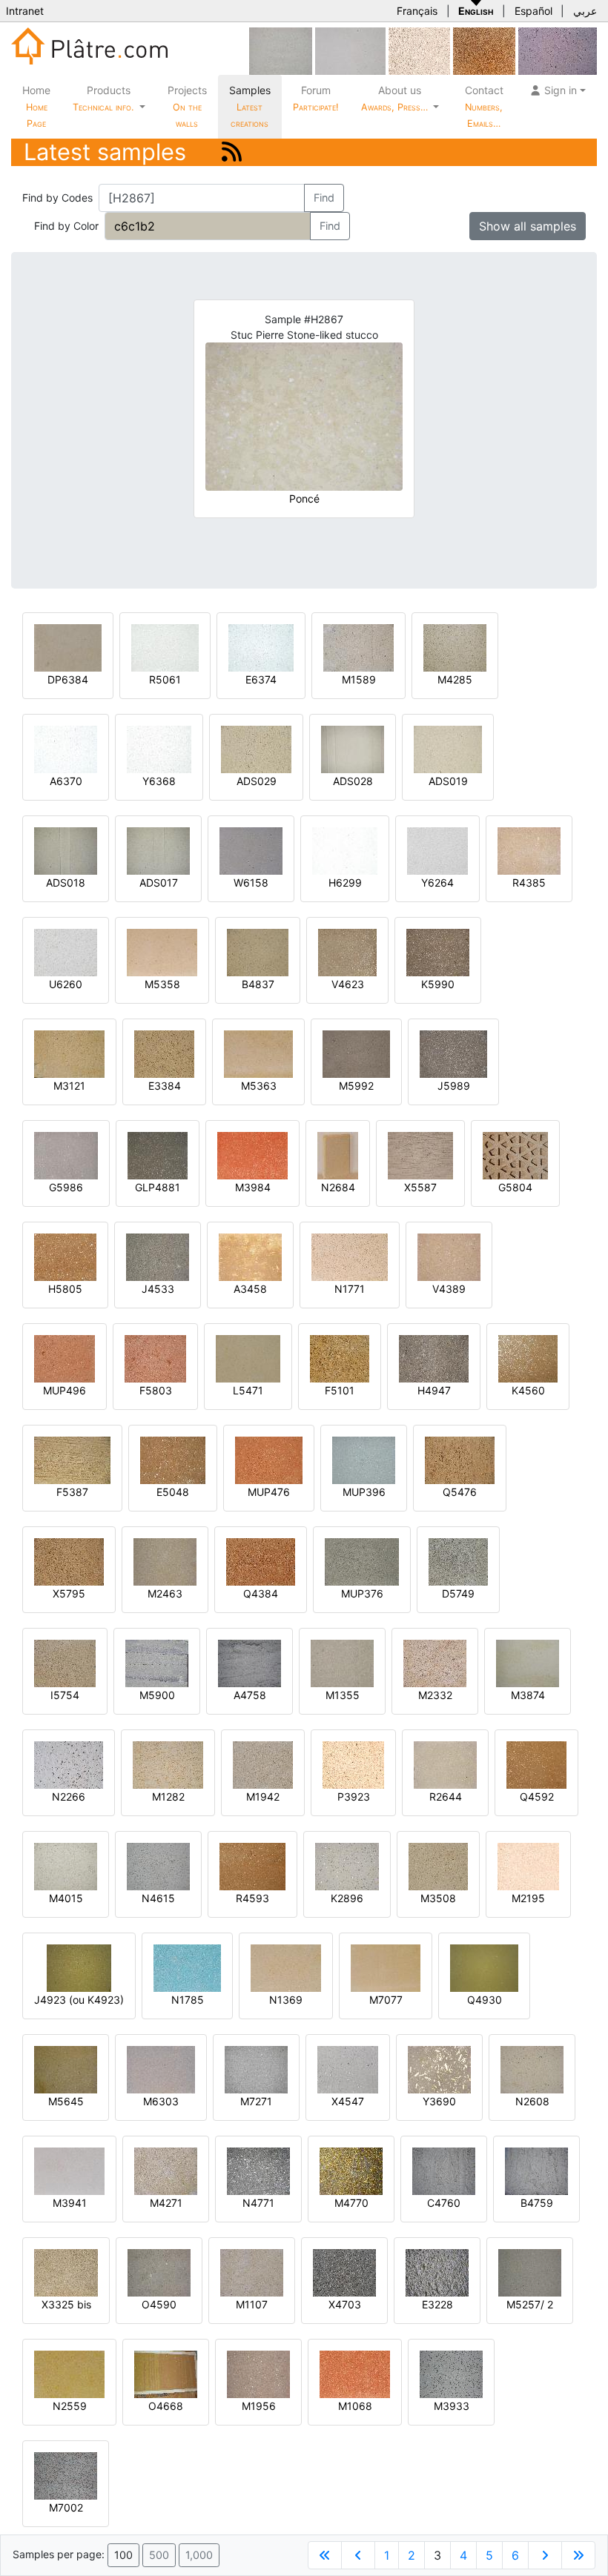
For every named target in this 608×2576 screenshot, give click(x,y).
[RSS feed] (232, 152)
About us (396, 98)
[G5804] (515, 1155)
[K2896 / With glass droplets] (347, 1865)
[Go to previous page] (358, 2555)
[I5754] (65, 1662)
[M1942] (263, 1764)
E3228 (437, 2304)
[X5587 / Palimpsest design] (420, 1155)
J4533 (158, 1289)
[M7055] (281, 50)
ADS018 (66, 883)
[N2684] (338, 1155)
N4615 (158, 1898)
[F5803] (155, 1358)
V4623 (348, 984)
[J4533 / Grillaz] (158, 1256)
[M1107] (252, 2272)
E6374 (261, 679)
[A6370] (66, 748)
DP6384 (68, 679)
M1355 (343, 1695)
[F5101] (340, 1358)
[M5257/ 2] (530, 2272)
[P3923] (353, 1764)
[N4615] (158, 1865)
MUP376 (362, 1593)
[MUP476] (269, 1459)
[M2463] (165, 1561)
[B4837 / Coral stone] (258, 951)
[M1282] (168, 1764)
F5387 (72, 1492)
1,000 (199, 2555)
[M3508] (438, 1865)
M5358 (162, 984)
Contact (484, 106)
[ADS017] (158, 850)
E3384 (165, 1086)
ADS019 (448, 781)
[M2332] (435, 1662)
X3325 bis (66, 2304)
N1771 (350, 1289)
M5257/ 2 (530, 2304)
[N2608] (532, 2069)
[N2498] (350, 50)
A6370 (66, 781)
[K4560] (528, 1358)
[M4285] (455, 647)
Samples (250, 106)
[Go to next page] (545, 2555)
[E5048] (173, 1459)
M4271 (166, 2203)
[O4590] (159, 2272)
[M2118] (419, 50)
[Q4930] (484, 1967)
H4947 (434, 1390)
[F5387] (72, 1459)
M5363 (259, 1086)
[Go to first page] (325, 2555)
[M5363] (258, 1053)
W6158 (251, 883)
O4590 (159, 2304)
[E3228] (437, 2272)
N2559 (70, 2406)
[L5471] (248, 1358)
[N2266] (69, 1764)
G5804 (515, 1187)
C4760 (444, 2203)
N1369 (286, 2000)
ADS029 (257, 781)
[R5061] (165, 647)
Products (103, 98)
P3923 (354, 1797)
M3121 (69, 1086)
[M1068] (355, 2373)
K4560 (528, 1390)
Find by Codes (57, 198)
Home (36, 106)
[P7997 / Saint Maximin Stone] (558, 50)
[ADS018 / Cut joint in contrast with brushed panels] (66, 850)
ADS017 (159, 883)
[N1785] (187, 1967)
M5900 (157, 1695)
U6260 (66, 984)
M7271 (256, 2101)
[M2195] (528, 1865)
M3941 (70, 2203)
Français (417, 11)
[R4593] (252, 1865)
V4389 (449, 1289)
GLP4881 (158, 1187)
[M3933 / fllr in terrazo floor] (451, 2373)
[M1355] (342, 1662)
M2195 (528, 1898)
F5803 (156, 1390)
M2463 (165, 1593)
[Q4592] (536, 1764)
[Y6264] (437, 850)
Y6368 (159, 781)
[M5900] (157, 1662)
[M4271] (166, 2170)
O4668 (166, 2406)
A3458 (250, 1289)
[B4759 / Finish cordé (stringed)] (536, 2170)
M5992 (356, 1086)
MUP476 (269, 1492)
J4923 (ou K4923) (79, 2000)
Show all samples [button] (528, 226)
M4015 (66, 1898)
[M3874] (528, 1662)
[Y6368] (159, 748)
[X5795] (69, 1561)
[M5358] (162, 951)
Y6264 (437, 883)
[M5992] (356, 1053)
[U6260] (66, 951)
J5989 (454, 1086)
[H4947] (434, 1358)
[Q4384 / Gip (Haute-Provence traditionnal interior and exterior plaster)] (261, 1561)
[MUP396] (364, 1459)
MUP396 (364, 1492)
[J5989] (453, 1053)
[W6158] (251, 850)
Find (324, 198)
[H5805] (65, 1256)
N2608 (532, 2101)
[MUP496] (65, 1358)
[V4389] (449, 1256)
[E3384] (164, 1053)
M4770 (351, 2203)
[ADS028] (353, 748)
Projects (187, 106)
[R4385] (529, 850)
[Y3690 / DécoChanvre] (439, 2069)
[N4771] (258, 2170)
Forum (316, 98)
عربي (585, 11)
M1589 (359, 679)
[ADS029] (256, 748)
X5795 (69, 1593)
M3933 (452, 2406)
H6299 (345, 883)
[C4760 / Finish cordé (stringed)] (444, 2170)
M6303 (161, 2101)
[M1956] (258, 2373)
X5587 (420, 1187)
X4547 (348, 2101)
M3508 (438, 1898)
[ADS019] (448, 748)
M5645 (66, 2101)
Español (533, 11)
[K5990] (438, 951)
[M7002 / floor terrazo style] (66, 2475)
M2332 (435, 1695)
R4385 (529, 883)
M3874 (528, 1695)
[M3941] (69, 2170)
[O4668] (166, 2373)
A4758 (250, 1695)
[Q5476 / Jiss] (460, 1459)
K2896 (347, 1898)
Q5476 (460, 1492)
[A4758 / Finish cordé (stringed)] (250, 1662)
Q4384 (261, 1593)
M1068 (355, 2406)
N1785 (188, 2000)
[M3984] (252, 1155)
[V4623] (347, 951)
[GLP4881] (158, 1155)
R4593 (252, 1898)
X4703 (345, 2304)
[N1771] (350, 1256)
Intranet (25, 11)
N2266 (69, 1797)
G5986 (66, 1187)
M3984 (253, 1187)
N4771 (258, 2203)
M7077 (386, 2000)
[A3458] (250, 1256)
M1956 (259, 2406)
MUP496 (65, 1390)
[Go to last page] (578, 2555)
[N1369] (286, 1967)
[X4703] (344, 2272)
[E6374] (261, 647)
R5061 (165, 679)
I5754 (65, 1695)
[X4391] (484, 50)
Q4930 (485, 2000)
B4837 (258, 984)
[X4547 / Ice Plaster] (348, 2069)
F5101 (340, 1390)
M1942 (263, 1797)
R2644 (446, 1797)
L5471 (248, 1390)
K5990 (438, 984)
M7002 (66, 2507)
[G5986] (66, 1155)
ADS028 (353, 781)
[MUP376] (362, 1561)
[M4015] (66, 1865)
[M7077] (386, 1967)
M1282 (168, 1797)
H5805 (65, 1289)
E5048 (173, 1492)
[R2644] (445, 1764)
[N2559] (69, 2373)
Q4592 (537, 1797)
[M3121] (69, 1053)
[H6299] (345, 850)
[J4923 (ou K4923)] (79, 1967)
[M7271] (256, 2069)
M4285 (455, 679)
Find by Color (66, 226)
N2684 (338, 1187)
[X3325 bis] (66, 2272)
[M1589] (358, 647)
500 (159, 2555)
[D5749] (458, 1561)
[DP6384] (68, 647)
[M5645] (66, 2069)
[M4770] (351, 2170)
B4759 (537, 2203)
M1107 (252, 2304)
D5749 (458, 1593)
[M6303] (161, 2069)
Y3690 (439, 2101)
